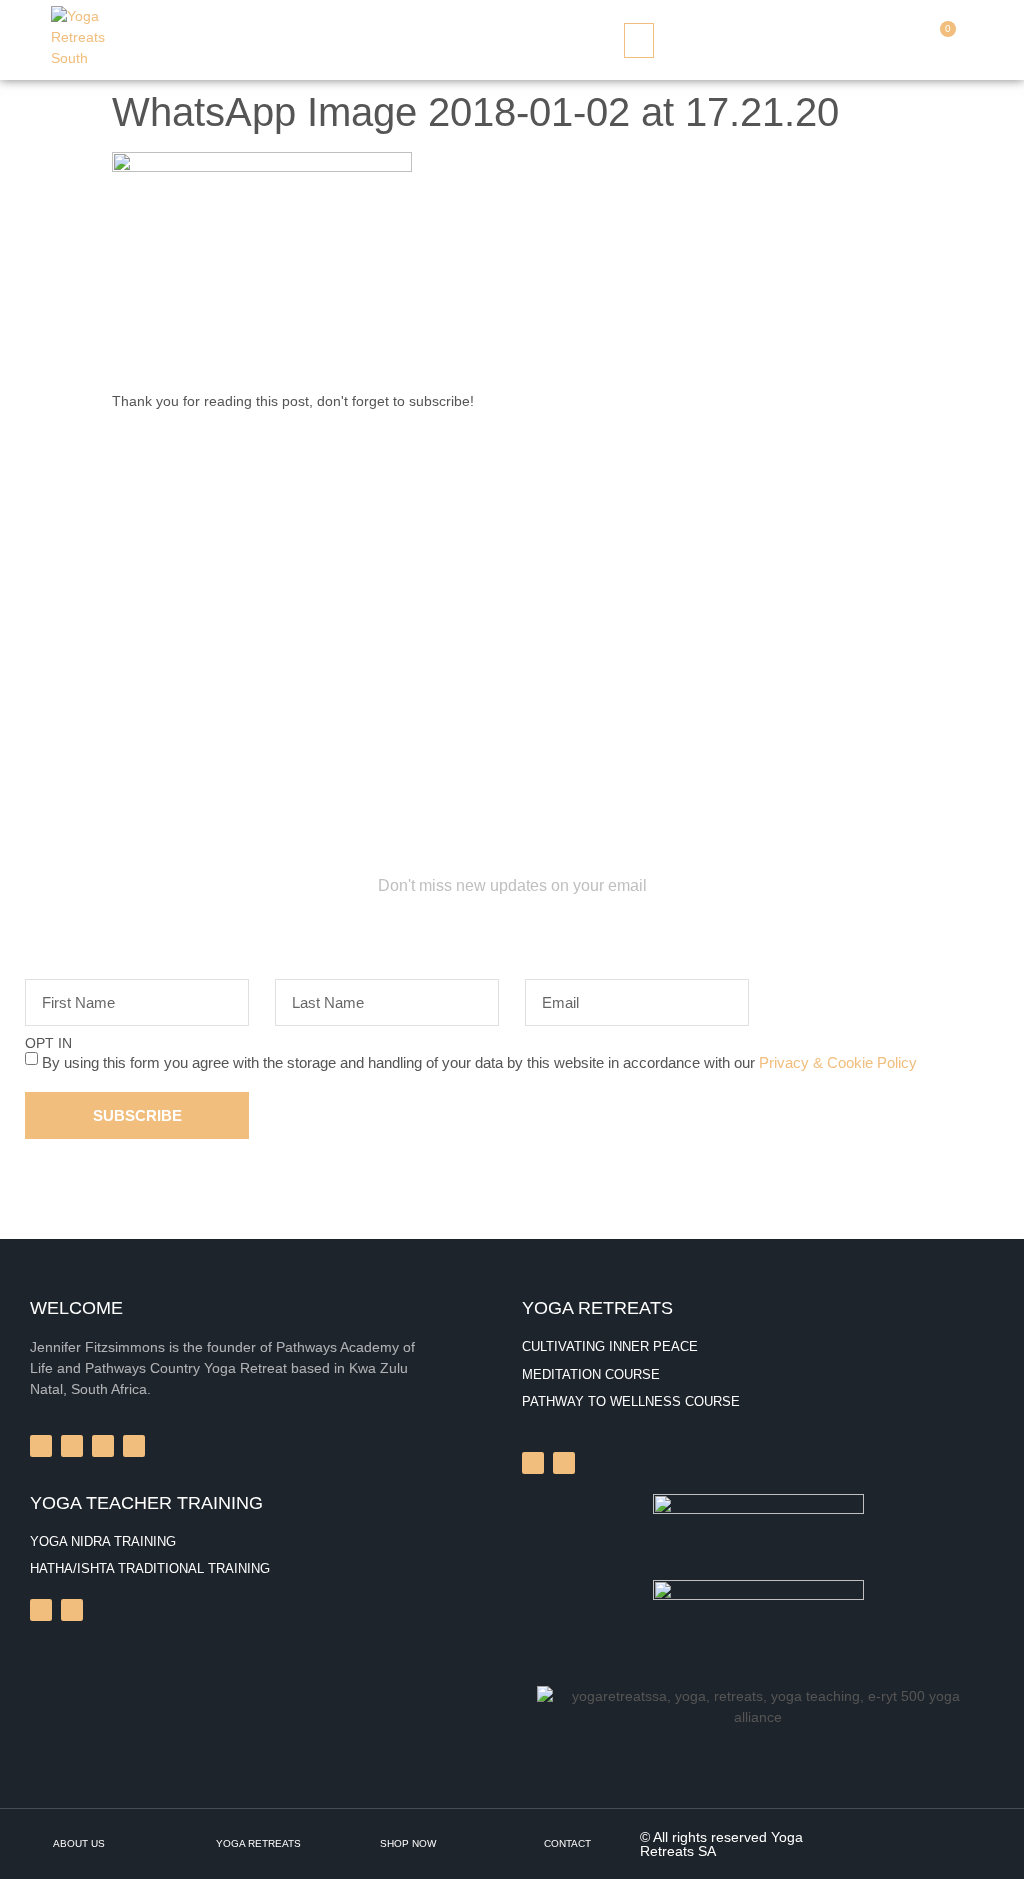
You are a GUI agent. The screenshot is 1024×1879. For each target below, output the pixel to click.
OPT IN (48, 1043)
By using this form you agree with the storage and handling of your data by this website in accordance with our (479, 1062)
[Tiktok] (41, 1610)
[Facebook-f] (41, 1446)
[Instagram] (533, 1463)
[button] (639, 40)
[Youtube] (72, 1610)
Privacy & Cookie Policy (838, 1062)
